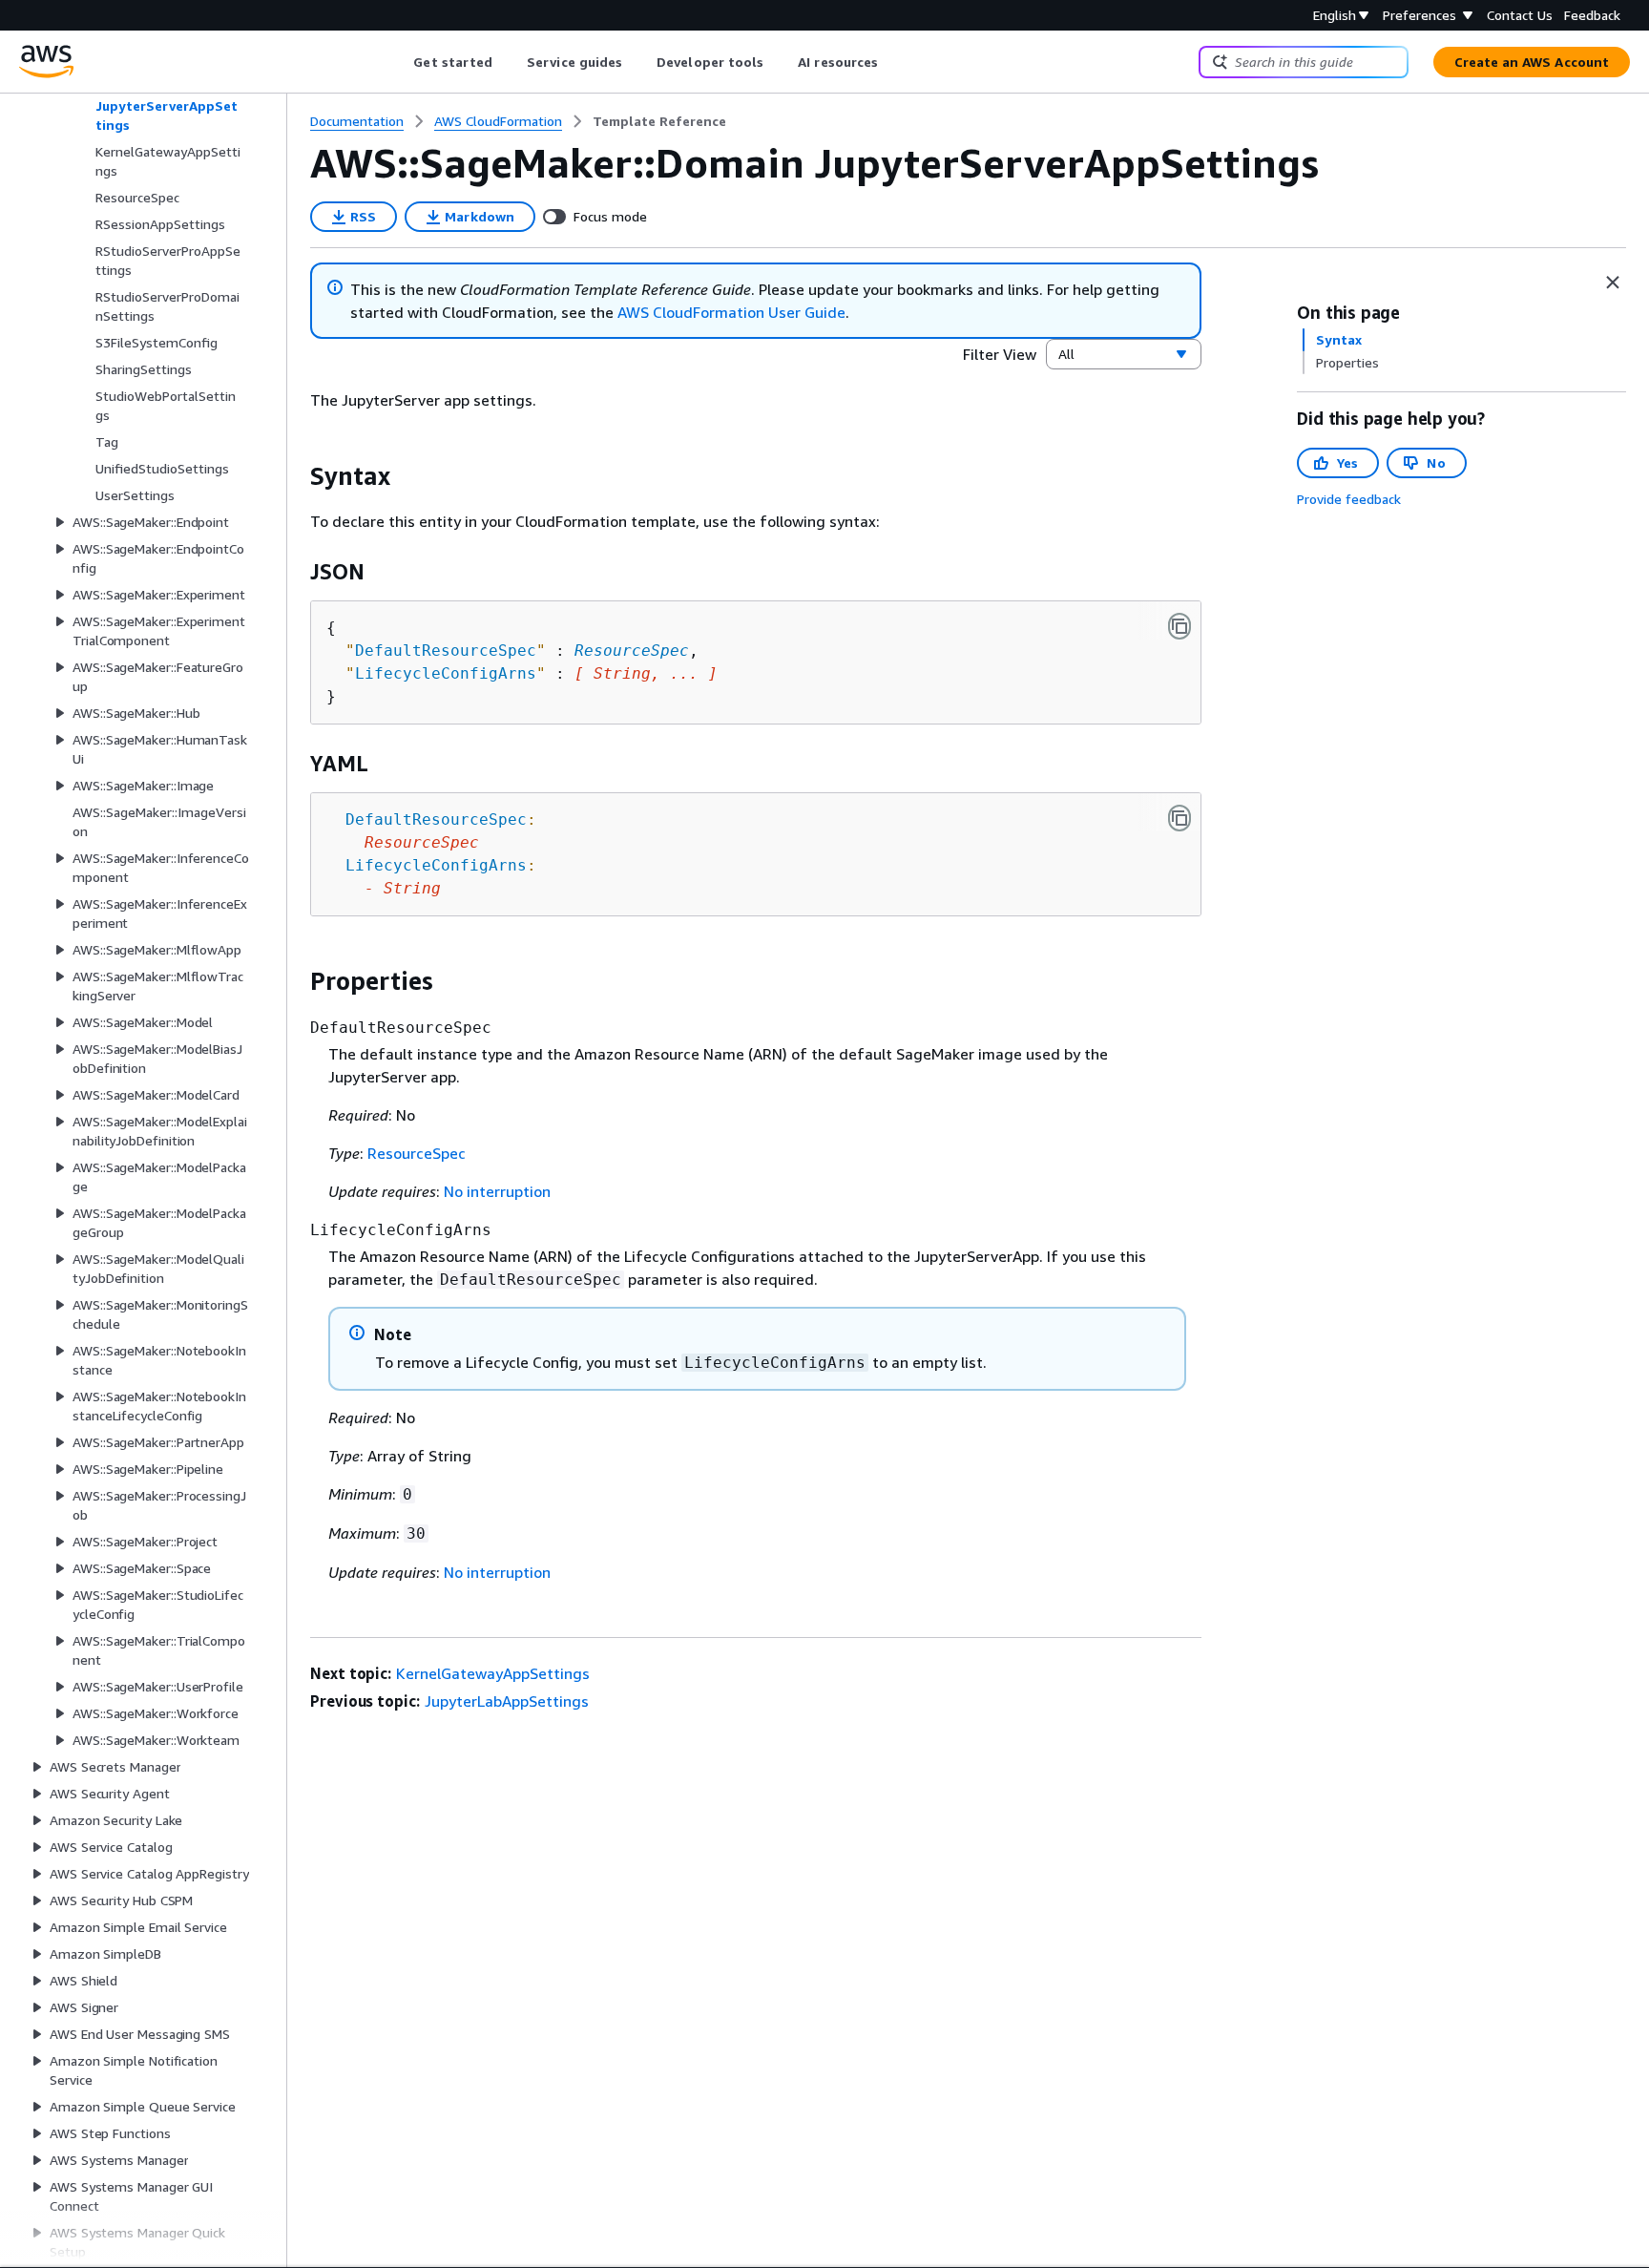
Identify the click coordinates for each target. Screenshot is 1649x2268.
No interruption (497, 1191)
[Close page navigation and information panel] (1613, 283)
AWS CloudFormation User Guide (731, 312)
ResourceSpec (632, 651)
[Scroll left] (399, 62)
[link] (659, 121)
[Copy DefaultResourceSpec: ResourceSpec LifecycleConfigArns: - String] (1179, 818)
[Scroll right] (893, 62)
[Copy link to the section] (295, 476)
